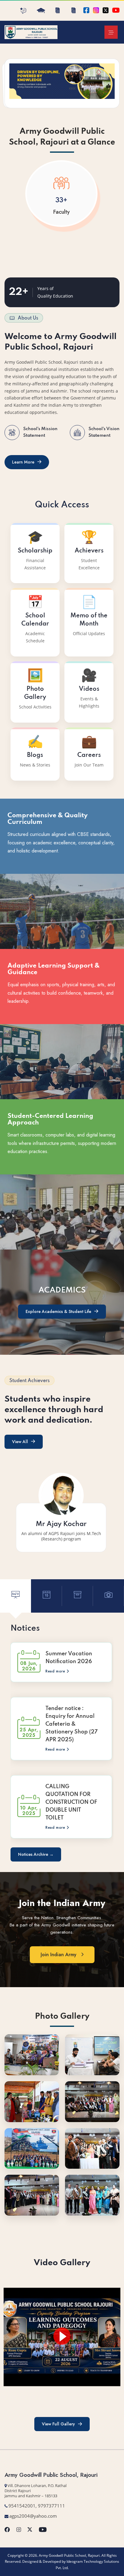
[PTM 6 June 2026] (92, 2054)
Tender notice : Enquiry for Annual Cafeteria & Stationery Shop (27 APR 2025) (71, 1724)
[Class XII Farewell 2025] (92, 2101)
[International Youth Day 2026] (32, 2054)
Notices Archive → (36, 1854)
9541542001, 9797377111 (37, 2506)
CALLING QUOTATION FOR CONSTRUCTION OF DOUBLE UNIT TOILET (71, 1802)
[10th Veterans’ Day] (32, 2148)
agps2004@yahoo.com (33, 2516)
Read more (56, 1671)
